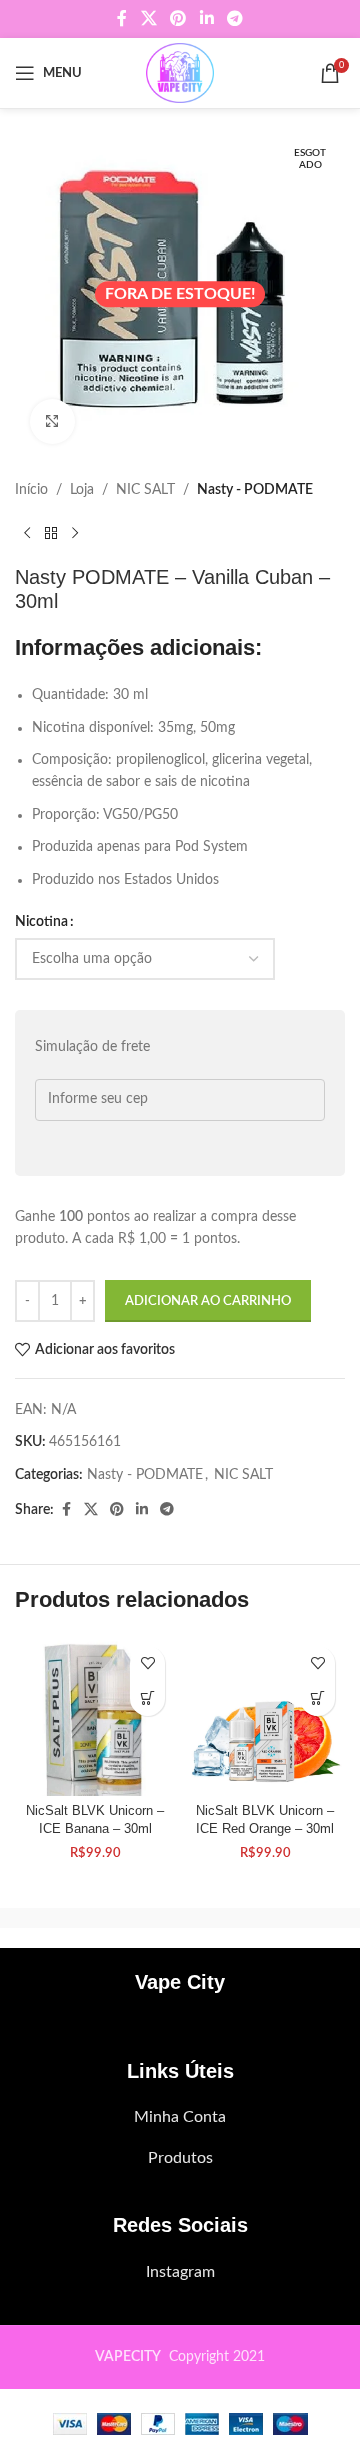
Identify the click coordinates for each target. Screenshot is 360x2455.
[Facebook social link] (122, 18)
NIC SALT (145, 490)
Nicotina (41, 922)
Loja (82, 490)
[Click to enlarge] (52, 421)
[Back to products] (51, 533)
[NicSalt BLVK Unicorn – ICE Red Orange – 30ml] (265, 1716)
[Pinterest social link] (178, 18)
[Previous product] (27, 533)
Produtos (180, 2158)
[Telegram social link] (234, 18)
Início (31, 490)
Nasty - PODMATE (255, 490)
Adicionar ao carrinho (208, 1301)
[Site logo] (179, 73)
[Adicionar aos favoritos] (147, 1663)
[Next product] (75, 533)
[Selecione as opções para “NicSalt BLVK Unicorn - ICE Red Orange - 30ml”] (317, 1698)
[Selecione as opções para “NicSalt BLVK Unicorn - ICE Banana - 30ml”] (147, 1698)
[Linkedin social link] (206, 18)
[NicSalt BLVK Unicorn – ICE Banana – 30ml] (95, 1716)
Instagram (180, 2272)
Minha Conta (180, 2117)
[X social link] (148, 18)
